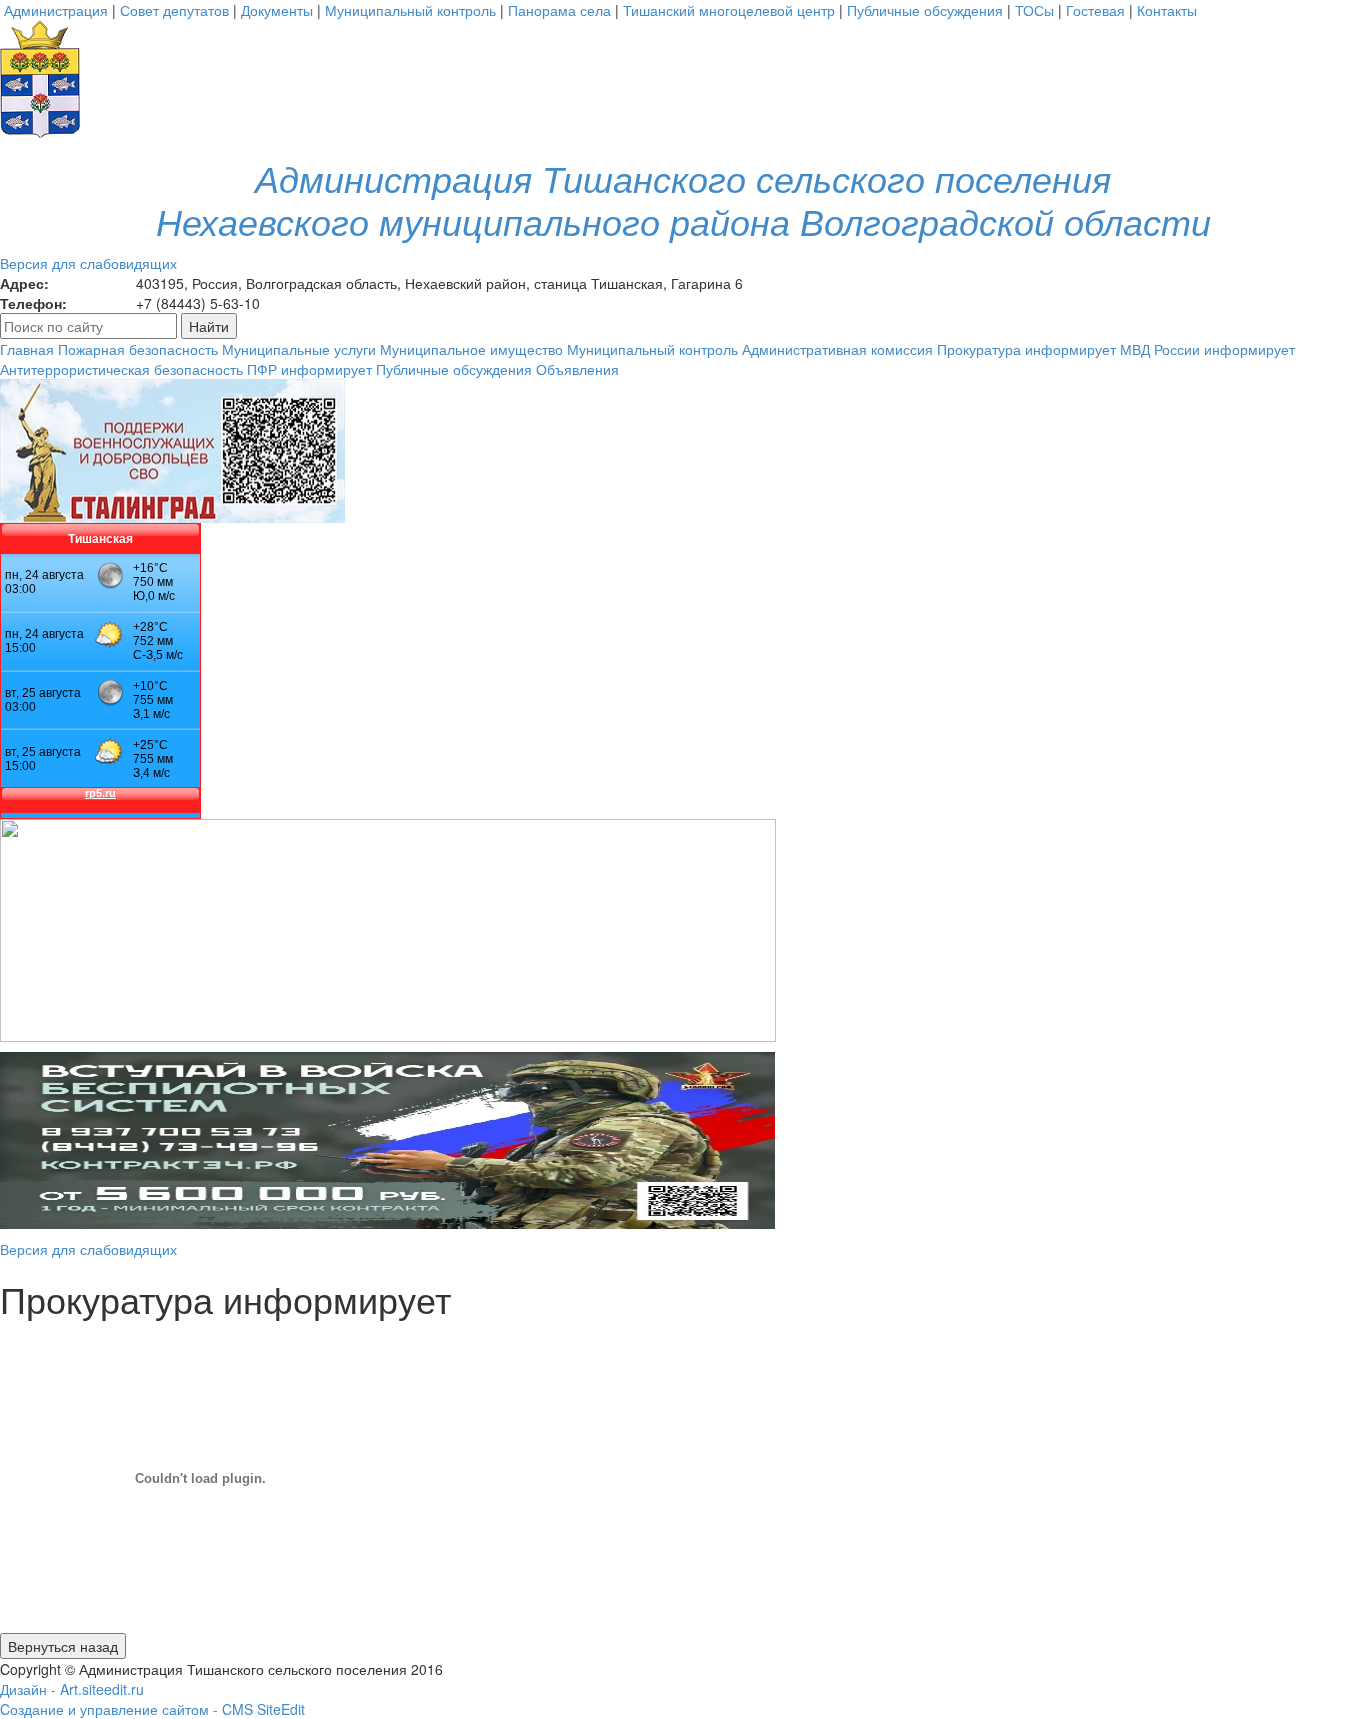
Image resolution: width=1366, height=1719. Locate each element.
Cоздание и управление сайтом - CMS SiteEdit (152, 1709)
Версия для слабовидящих (88, 263)
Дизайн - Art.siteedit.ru (72, 1689)
